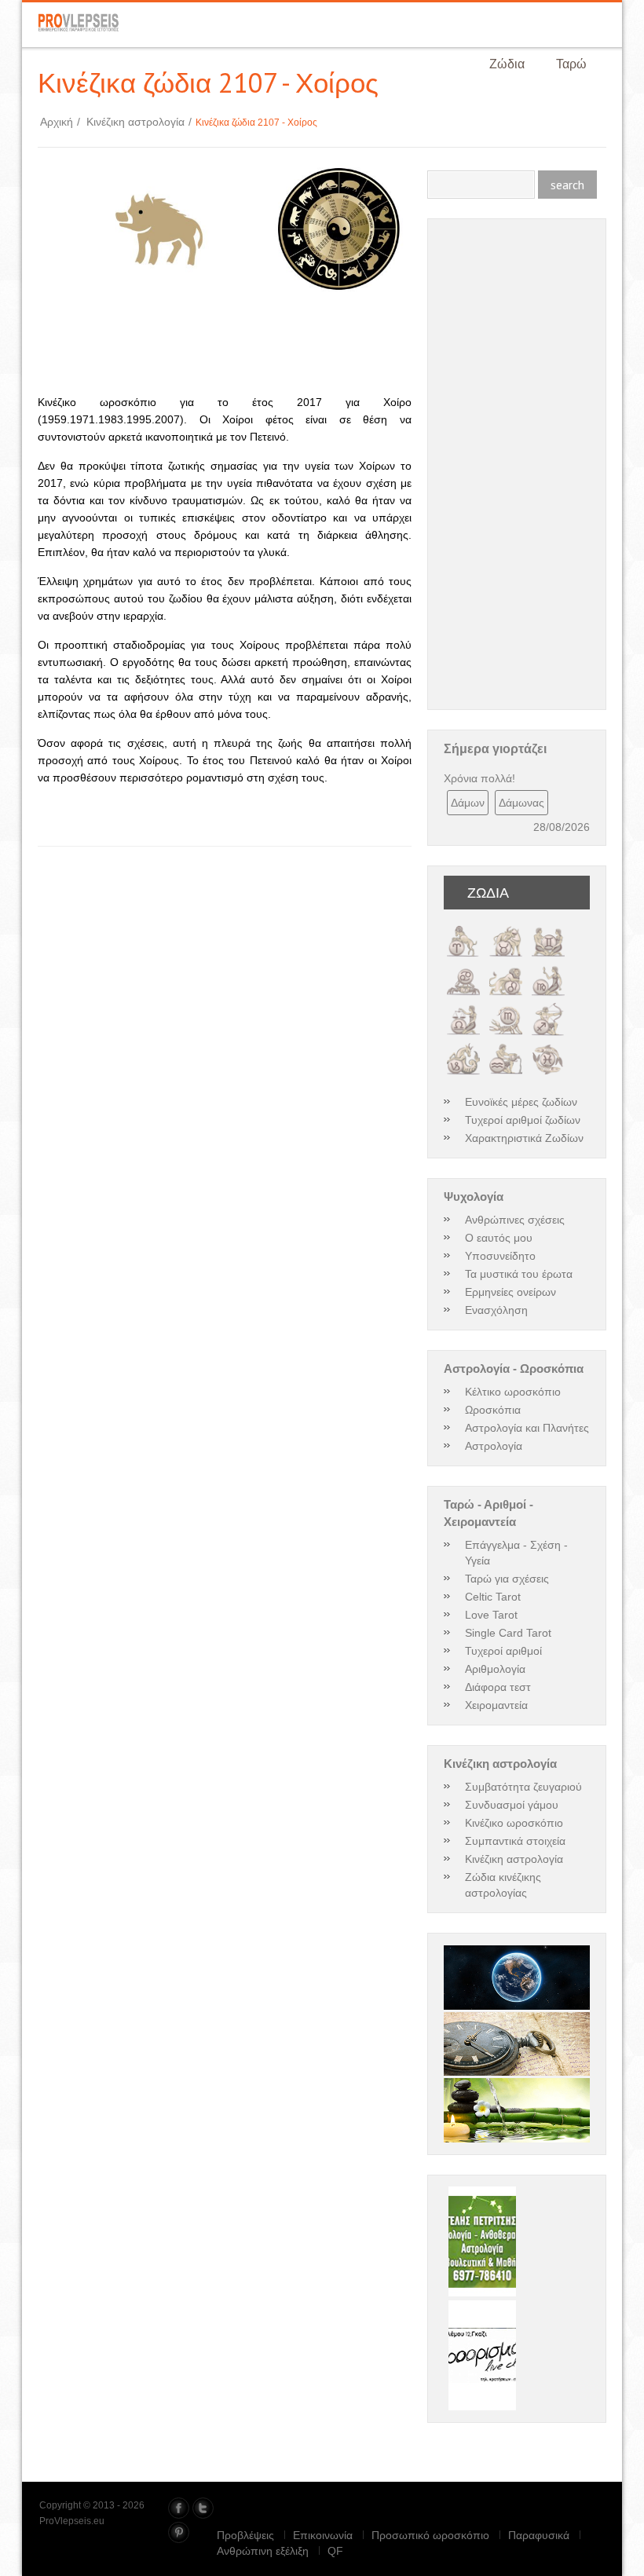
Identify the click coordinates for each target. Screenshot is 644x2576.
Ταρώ (571, 64)
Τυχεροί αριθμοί (503, 1651)
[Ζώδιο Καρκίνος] (463, 969)
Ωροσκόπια (493, 1410)
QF (335, 2551)
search (567, 185)
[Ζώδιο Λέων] (506, 969)
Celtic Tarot (493, 1597)
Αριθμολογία (495, 1669)
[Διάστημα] (517, 1977)
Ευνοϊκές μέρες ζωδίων (521, 1102)
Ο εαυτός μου (499, 1238)
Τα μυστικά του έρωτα (519, 1274)
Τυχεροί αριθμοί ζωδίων (523, 1120)
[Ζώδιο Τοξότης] (548, 1008)
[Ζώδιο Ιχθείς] (548, 1048)
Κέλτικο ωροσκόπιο (513, 1392)
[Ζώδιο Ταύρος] (506, 930)
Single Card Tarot (508, 1633)
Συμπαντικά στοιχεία (515, 1841)
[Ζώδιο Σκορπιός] (506, 1008)
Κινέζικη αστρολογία (139, 122)
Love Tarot (491, 1615)
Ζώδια (507, 64)
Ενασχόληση (496, 1310)
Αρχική (60, 122)
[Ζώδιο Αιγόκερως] (463, 1048)
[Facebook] (179, 2508)
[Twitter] (203, 2508)
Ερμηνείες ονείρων (510, 1292)
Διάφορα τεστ (498, 1687)
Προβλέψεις (245, 2535)
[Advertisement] (221, 349)
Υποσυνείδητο (500, 1256)
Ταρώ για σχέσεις (507, 1579)
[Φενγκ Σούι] (517, 2110)
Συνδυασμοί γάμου (512, 1805)
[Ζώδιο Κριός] (463, 930)
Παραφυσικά (539, 2535)
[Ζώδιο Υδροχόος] (506, 1048)
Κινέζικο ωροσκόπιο (514, 1823)
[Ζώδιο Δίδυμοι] (548, 930)
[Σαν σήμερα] (517, 2044)
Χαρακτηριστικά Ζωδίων (524, 1138)
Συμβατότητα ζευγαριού (523, 1787)
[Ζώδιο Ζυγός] (463, 1008)
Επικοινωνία (323, 2535)
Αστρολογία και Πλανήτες (527, 1428)
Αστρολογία (494, 1446)
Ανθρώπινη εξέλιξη (263, 2551)
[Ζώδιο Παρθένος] (548, 969)
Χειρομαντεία (496, 1705)
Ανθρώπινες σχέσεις (515, 1220)
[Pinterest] (179, 2532)
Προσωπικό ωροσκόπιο (430, 2535)
